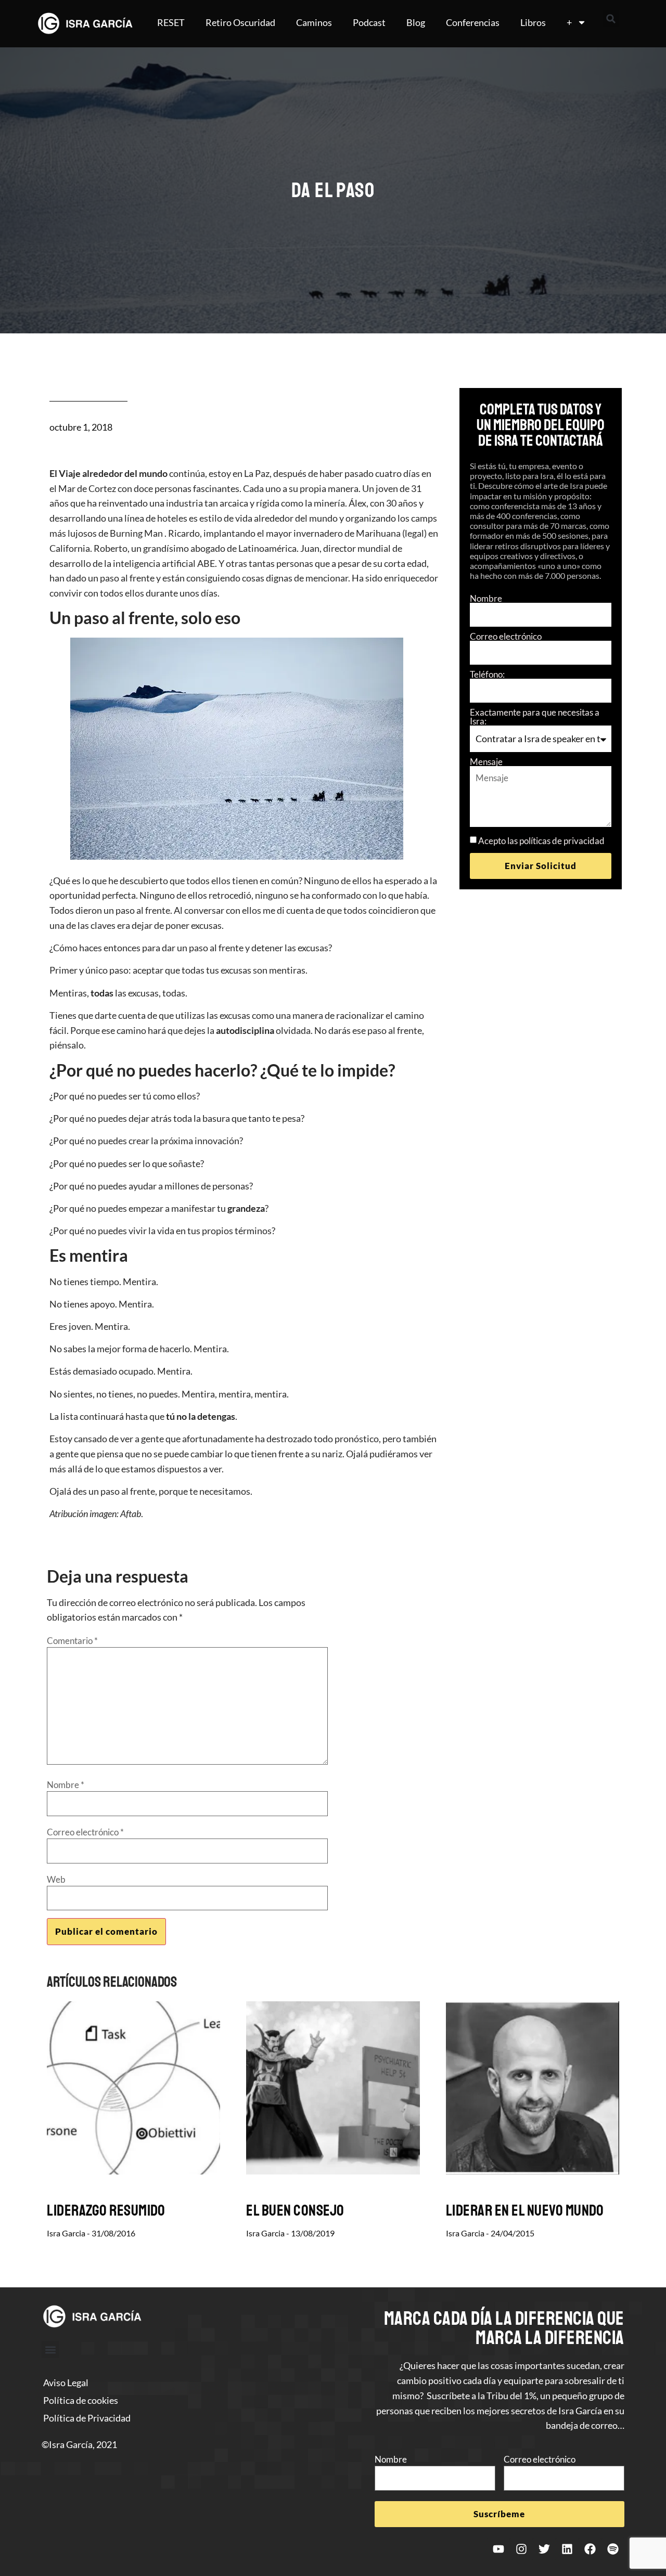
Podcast (369, 22)
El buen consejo (295, 2210)
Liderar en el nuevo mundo (525, 2210)
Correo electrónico (506, 636)
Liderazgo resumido (106, 2210)
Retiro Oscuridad (240, 22)
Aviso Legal (66, 2383)
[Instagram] (521, 2549)
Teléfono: (487, 674)
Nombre (486, 598)
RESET (171, 22)
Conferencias (473, 22)
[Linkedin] (567, 2549)
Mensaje (486, 762)
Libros (533, 22)
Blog (416, 22)
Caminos (314, 22)
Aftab (131, 1513)
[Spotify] (613, 2549)
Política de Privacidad (87, 2418)
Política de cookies (81, 2400)
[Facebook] (590, 2549)
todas (102, 993)
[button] (611, 19)
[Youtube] (498, 2549)
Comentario (72, 1641)
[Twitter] (544, 2549)
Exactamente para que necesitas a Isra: (535, 717)
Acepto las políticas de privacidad (541, 841)
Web (56, 1879)
